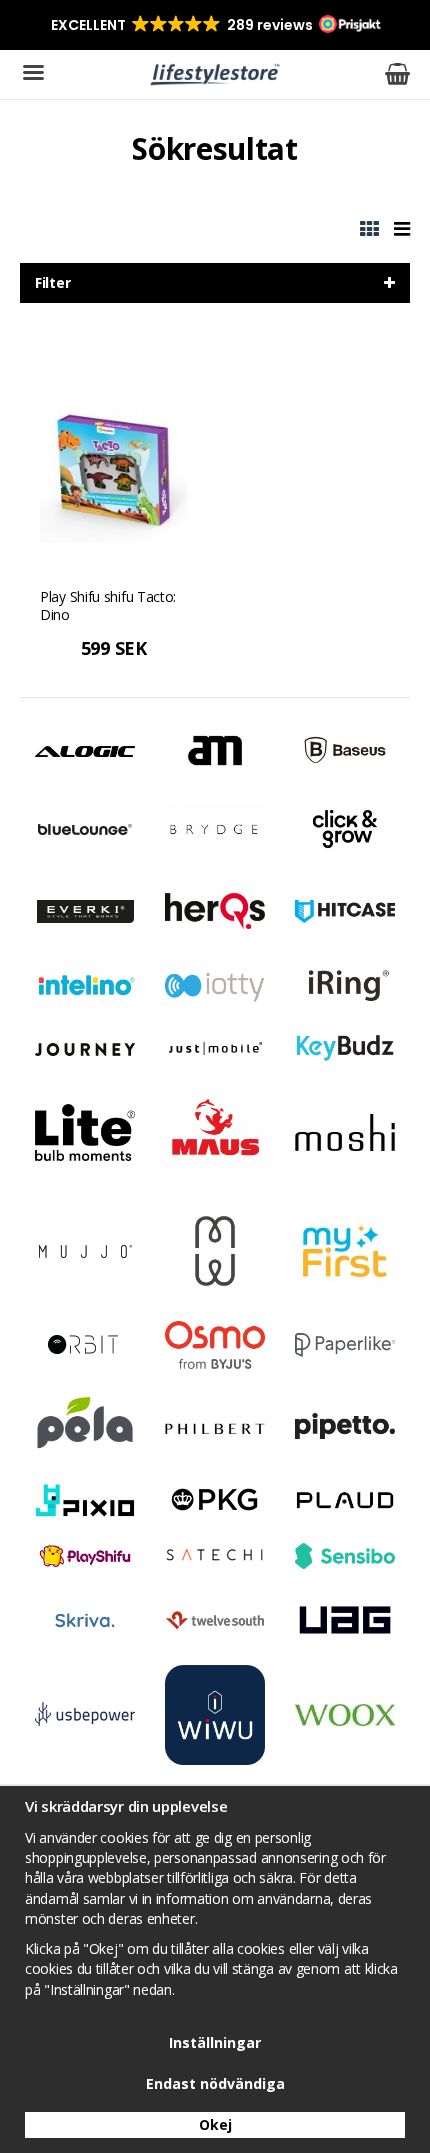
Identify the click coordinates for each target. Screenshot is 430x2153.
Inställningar (215, 2042)
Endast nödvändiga (215, 2083)
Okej (215, 2124)
